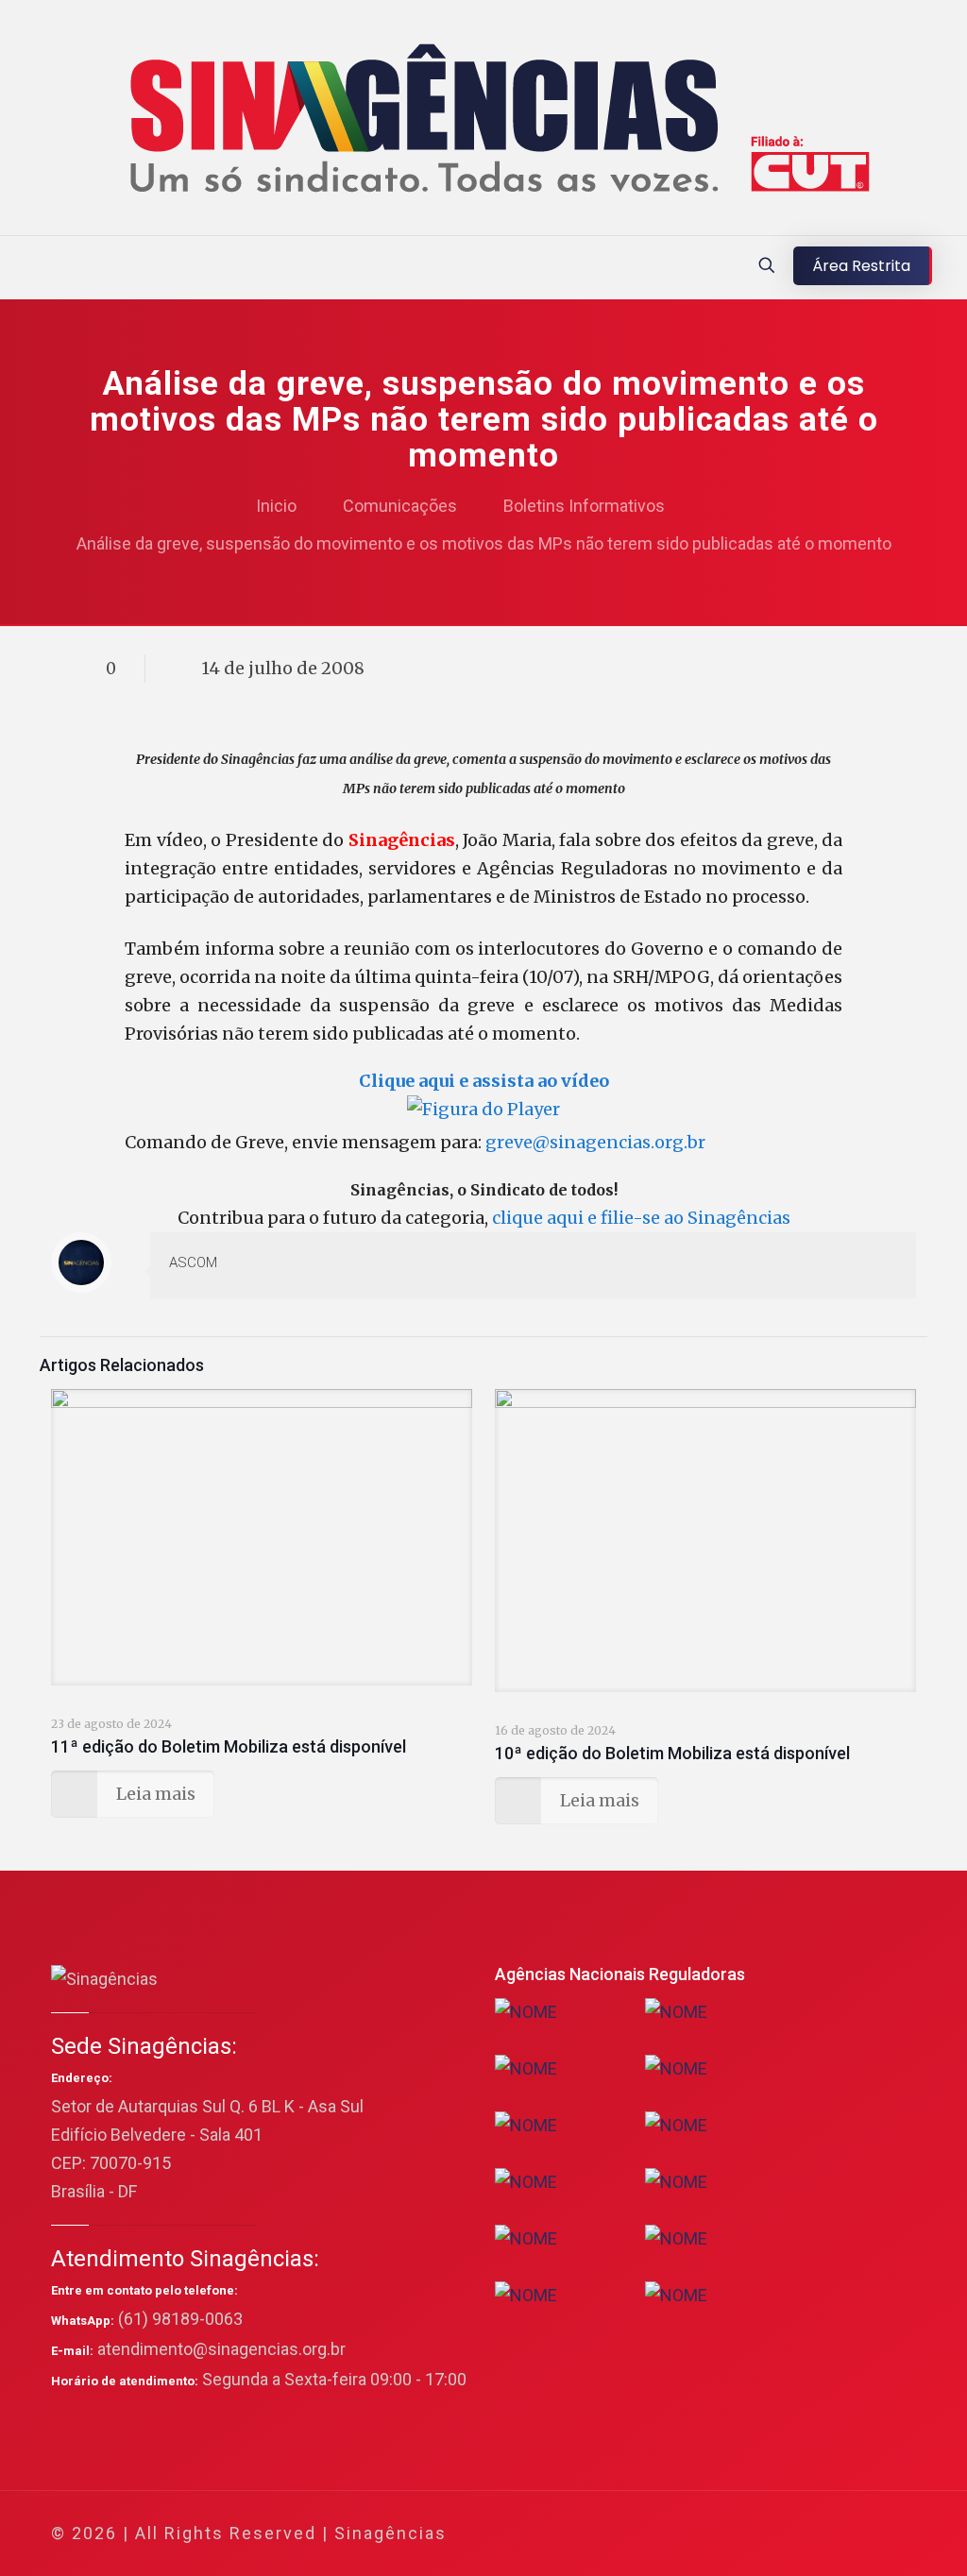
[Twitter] (746, 2534)
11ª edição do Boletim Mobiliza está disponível (229, 1746)
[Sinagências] (484, 122)
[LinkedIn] (797, 2534)
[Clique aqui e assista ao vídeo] (483, 1109)
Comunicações (400, 506)
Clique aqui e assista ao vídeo (484, 1081)
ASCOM (193, 1263)
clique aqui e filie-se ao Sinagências (641, 1218)
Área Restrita (861, 266)
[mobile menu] (16, 267)
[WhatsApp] (695, 2534)
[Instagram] (822, 2534)
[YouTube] (771, 2534)
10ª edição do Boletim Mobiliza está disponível (672, 1753)
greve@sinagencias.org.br (595, 1142)
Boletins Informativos (584, 506)
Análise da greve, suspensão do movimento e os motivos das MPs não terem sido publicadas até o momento (484, 543)
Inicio (276, 506)
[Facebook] (720, 2534)
